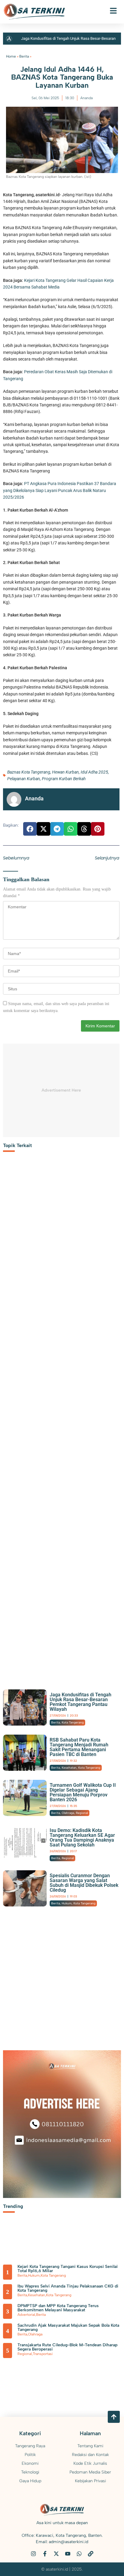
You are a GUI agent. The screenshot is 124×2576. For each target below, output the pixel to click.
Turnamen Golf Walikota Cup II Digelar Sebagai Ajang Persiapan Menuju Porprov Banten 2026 (83, 1792)
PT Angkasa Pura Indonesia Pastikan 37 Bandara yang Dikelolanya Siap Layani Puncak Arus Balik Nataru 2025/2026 (60, 490)
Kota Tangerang (73, 1722)
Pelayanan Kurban (24, 779)
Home (11, 56)
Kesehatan (69, 1768)
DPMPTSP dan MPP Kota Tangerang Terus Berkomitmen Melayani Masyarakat (58, 2308)
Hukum (67, 1903)
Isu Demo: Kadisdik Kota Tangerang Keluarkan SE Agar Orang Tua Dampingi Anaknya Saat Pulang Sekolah (82, 1838)
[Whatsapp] (79, 2554)
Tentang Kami (90, 2446)
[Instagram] (33, 2554)
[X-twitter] (56, 2554)
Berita (24, 56)
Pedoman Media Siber (90, 2472)
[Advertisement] (61, 1424)
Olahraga (68, 1813)
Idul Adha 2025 (94, 772)
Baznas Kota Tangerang (29, 772)
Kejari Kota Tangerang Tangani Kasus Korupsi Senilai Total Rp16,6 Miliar (68, 2269)
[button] (30, 829)
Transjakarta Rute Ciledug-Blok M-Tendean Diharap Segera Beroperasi (67, 2347)
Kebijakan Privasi (90, 2481)
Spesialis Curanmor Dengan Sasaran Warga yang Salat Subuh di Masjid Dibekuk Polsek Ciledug (84, 1883)
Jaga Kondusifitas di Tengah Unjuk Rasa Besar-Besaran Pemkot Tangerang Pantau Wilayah (81, 1702)
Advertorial (26, 2315)
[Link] (91, 2554)
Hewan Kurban (65, 772)
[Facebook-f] (45, 2554)
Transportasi (43, 2354)
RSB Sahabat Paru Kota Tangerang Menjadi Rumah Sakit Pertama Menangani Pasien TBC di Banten (79, 1747)
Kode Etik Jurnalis (90, 2463)
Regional (82, 1813)
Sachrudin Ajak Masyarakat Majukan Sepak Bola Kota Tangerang (68, 2327)
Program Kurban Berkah (64, 779)
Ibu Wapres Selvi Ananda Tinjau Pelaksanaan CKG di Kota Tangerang (68, 2288)
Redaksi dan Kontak (90, 2455)
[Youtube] (68, 2554)
